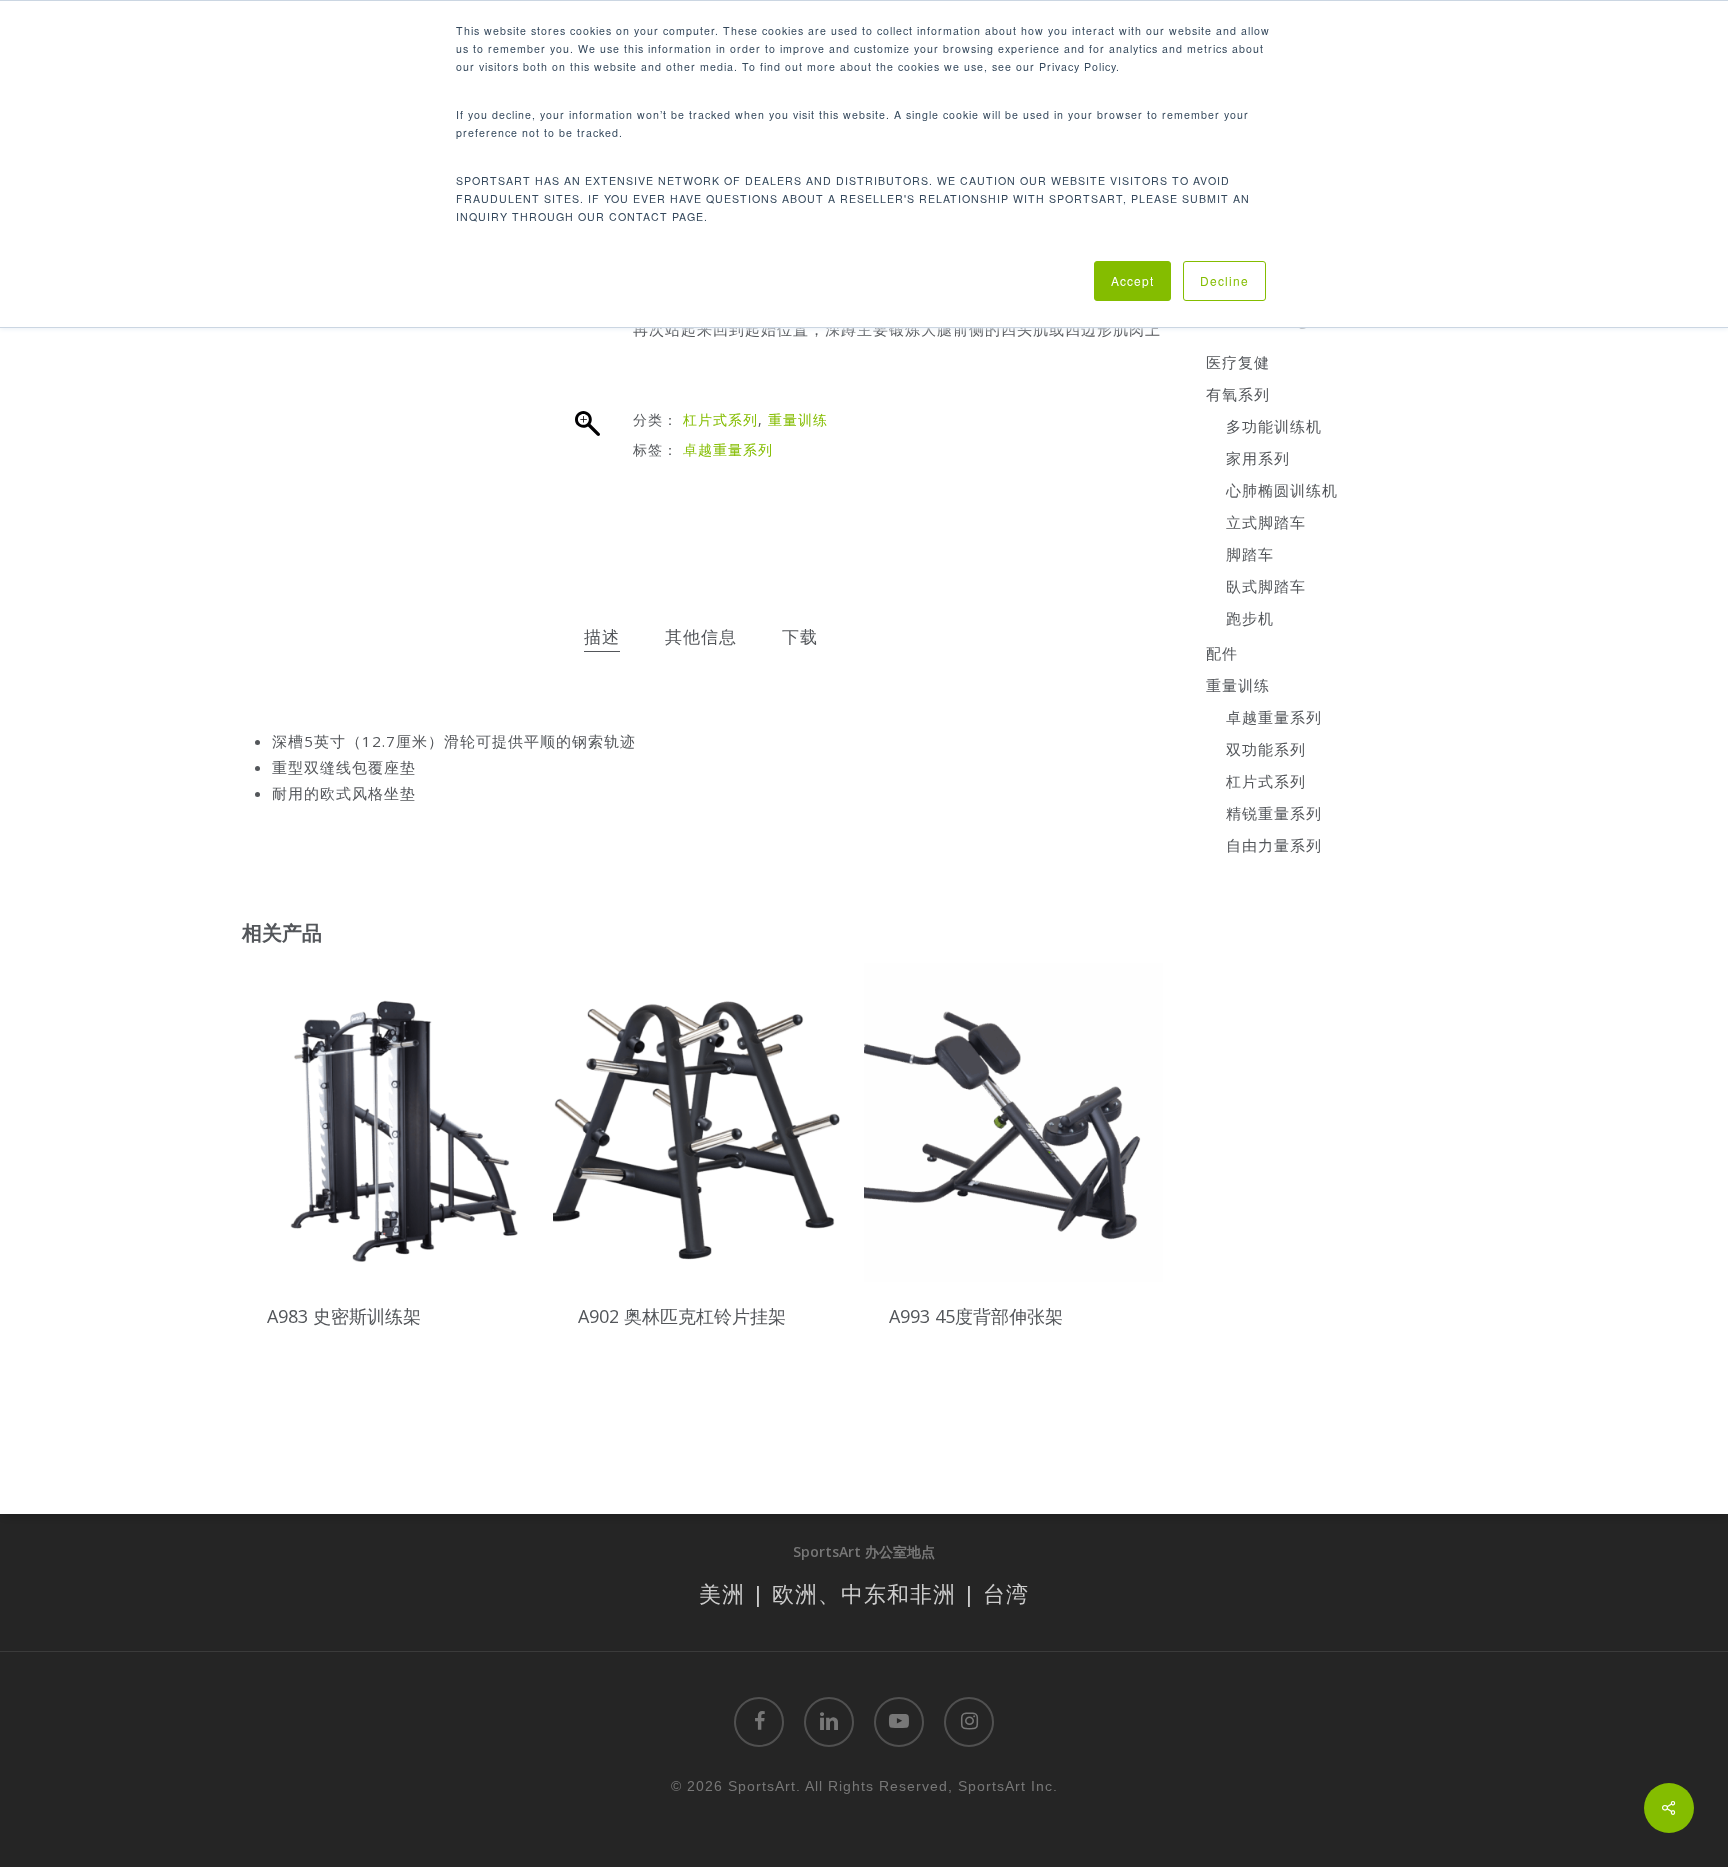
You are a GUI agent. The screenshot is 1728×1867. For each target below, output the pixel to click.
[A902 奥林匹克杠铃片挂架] (702, 1122)
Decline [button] (1224, 280)
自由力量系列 (1274, 845)
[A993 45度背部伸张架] (1013, 1122)
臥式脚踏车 (1266, 586)
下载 (800, 636)
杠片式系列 (720, 419)
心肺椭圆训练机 (1282, 490)
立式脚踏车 (1266, 522)
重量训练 (798, 419)
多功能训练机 (1274, 426)
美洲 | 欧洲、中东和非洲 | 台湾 (864, 1593)
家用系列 (1258, 458)
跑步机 (1250, 618)
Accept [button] (1132, 280)
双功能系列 (1266, 749)
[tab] (602, 637)
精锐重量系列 (1274, 813)
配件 (1222, 653)
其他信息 (701, 636)
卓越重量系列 (728, 449)
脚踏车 (1250, 554)
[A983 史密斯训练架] (391, 1122)
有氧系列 (1238, 394)
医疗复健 (1238, 362)
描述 (602, 636)
